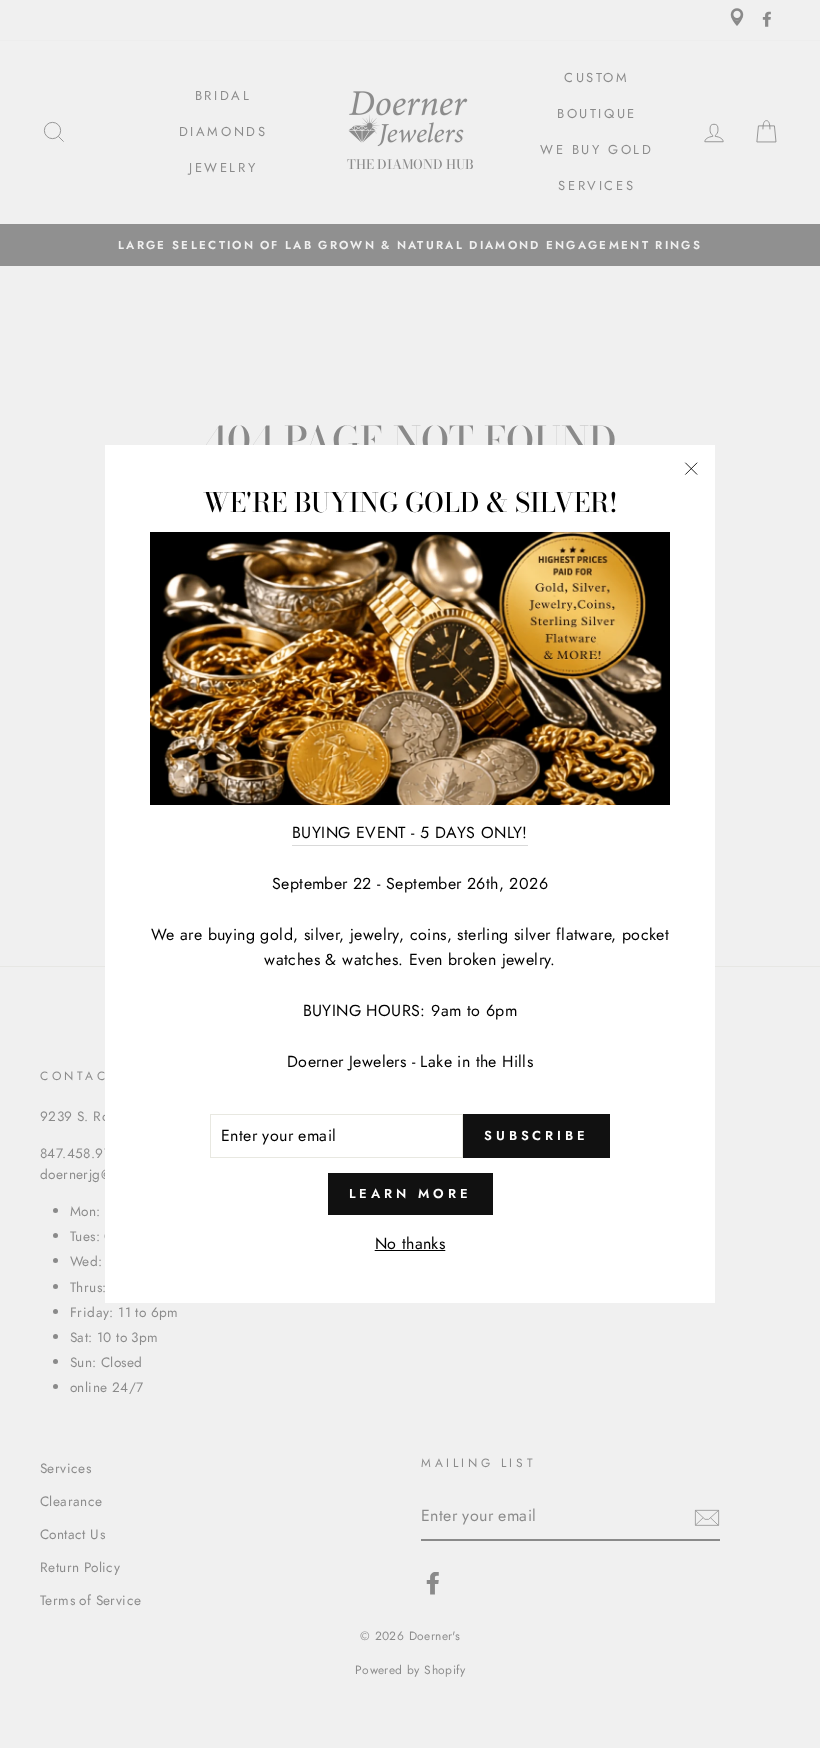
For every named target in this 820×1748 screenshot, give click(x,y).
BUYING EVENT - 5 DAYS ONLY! (410, 832)
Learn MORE (410, 1193)
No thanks (410, 1243)
